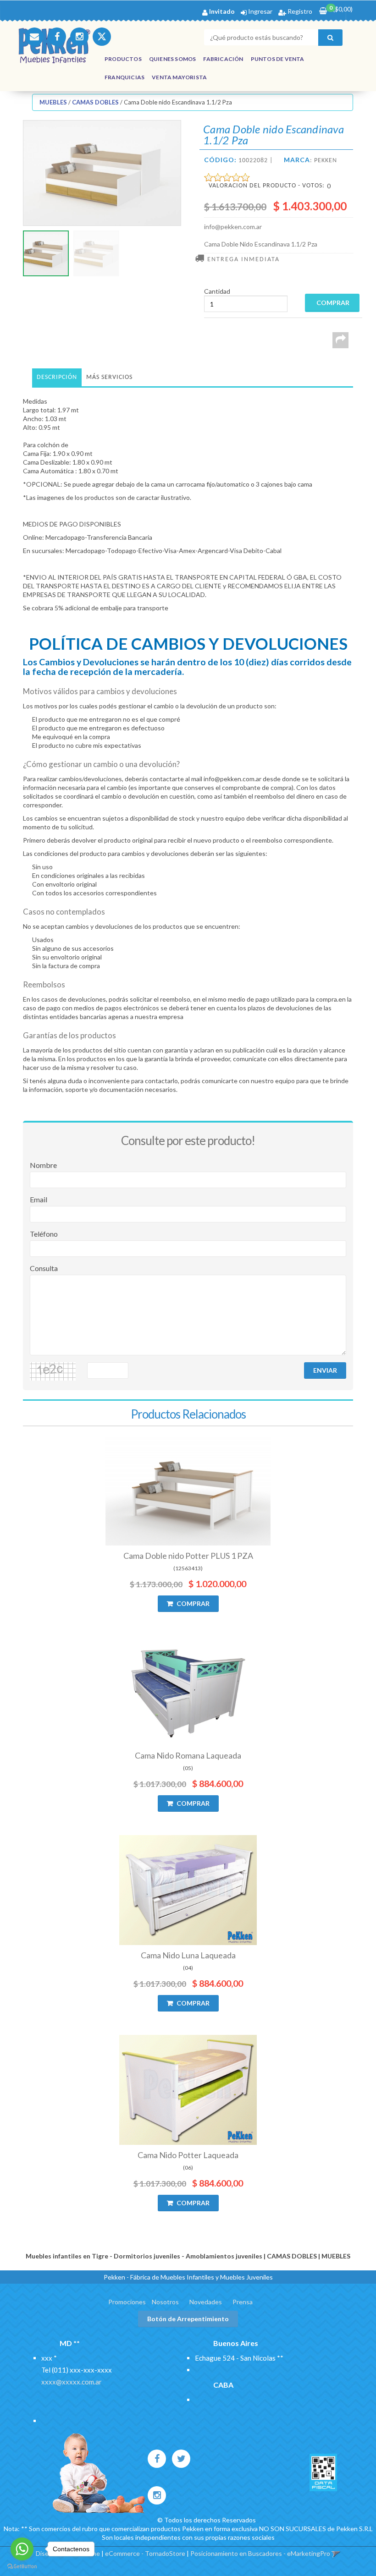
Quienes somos (173, 59)
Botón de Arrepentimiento (188, 2319)
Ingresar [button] (260, 11)
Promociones (127, 2302)
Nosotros (165, 2302)
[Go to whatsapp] (22, 2549)
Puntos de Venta (278, 59)
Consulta (44, 1268)
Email (39, 1199)
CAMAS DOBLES (95, 102)
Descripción (57, 377)
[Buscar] (330, 38)
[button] (34, 37)
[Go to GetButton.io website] (22, 2567)
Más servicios (109, 377)
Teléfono (44, 1234)
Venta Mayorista (179, 77)
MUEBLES (53, 102)
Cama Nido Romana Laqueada (188, 1755)
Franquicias (124, 77)
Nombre (43, 1165)
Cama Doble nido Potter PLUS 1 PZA (188, 1556)
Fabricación (223, 59)
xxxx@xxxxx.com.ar (72, 2382)
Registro (299, 11)
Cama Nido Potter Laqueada (188, 2155)
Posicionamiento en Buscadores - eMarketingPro (260, 2553)
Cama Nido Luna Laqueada (188, 1955)
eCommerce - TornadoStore (145, 2553)
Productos (123, 59)
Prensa (243, 2302)
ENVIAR (325, 1370)
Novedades (206, 2302)
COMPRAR (192, 1603)
